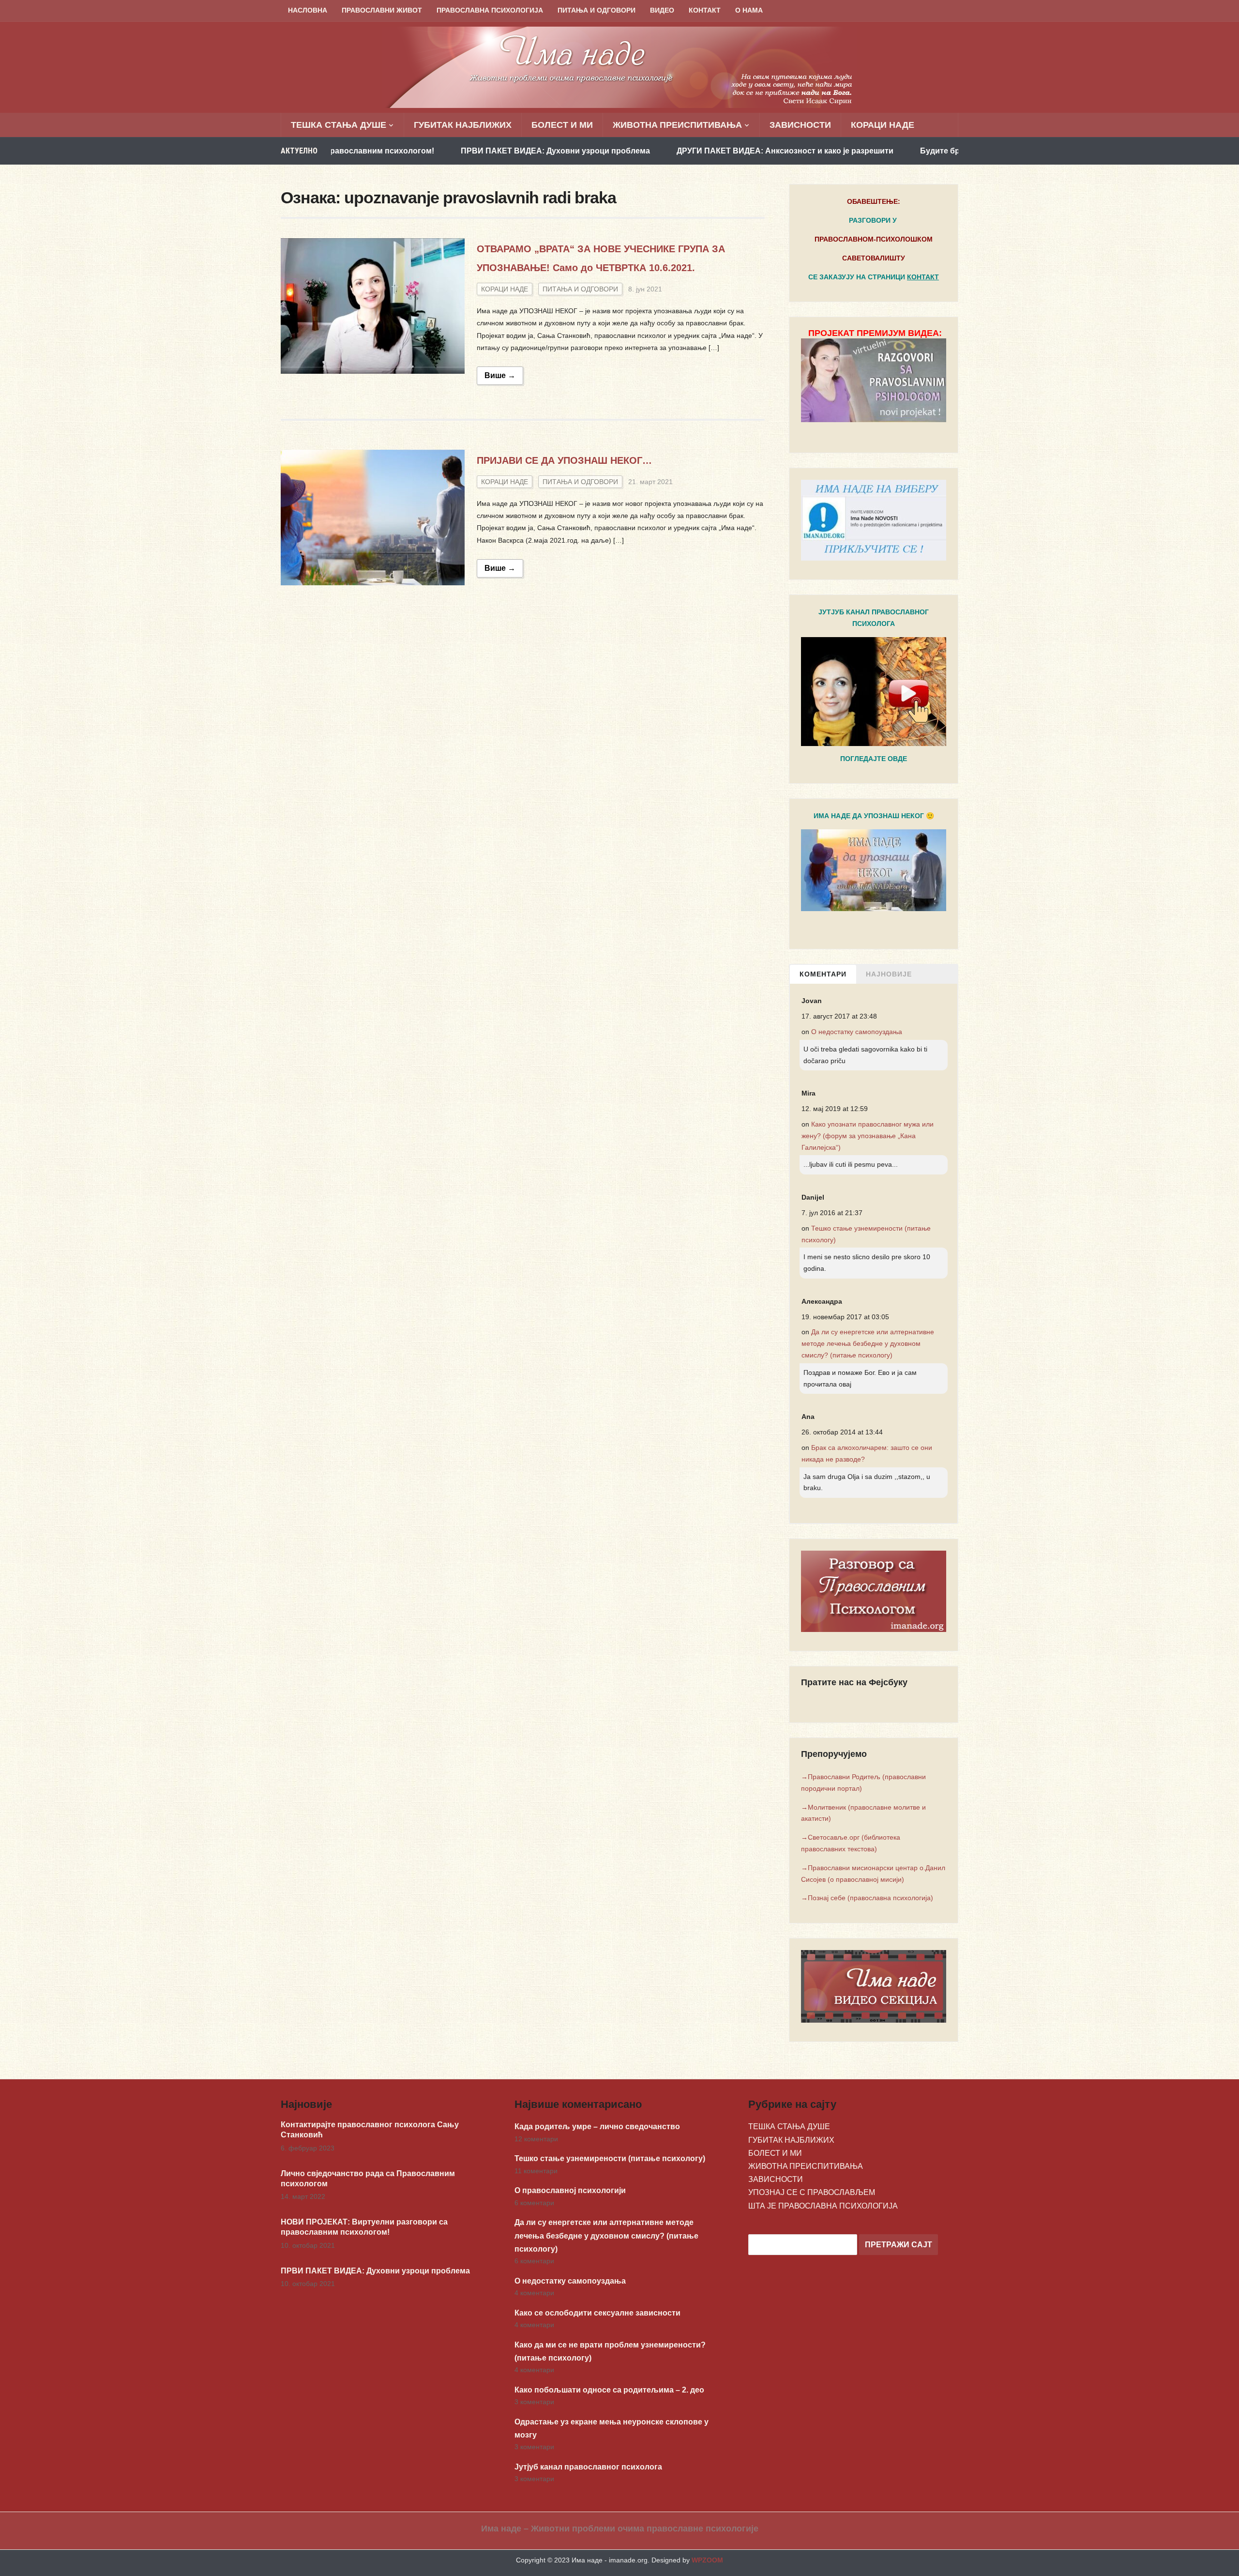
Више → (500, 375)
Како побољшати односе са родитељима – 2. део (609, 2390)
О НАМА (749, 10)
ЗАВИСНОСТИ (800, 125)
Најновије (889, 974)
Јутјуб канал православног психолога (588, 2467)
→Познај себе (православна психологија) (867, 1898)
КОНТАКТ (705, 10)
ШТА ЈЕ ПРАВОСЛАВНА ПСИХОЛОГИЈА (823, 2206)
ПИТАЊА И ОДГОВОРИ (597, 10)
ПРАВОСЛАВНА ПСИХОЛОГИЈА (490, 10)
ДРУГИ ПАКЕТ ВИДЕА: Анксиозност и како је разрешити (680, 151)
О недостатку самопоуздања (857, 1032)
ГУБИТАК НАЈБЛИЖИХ (463, 125)
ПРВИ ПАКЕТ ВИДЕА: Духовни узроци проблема (450, 151)
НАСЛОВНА (308, 10)
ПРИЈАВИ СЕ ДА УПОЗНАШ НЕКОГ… (564, 460)
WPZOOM (707, 2560)
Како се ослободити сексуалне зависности (597, 2313)
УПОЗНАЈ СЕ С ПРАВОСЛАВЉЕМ (812, 2192)
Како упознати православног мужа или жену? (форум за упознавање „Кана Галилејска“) (868, 1136)
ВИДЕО (662, 10)
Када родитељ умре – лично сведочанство (597, 2126)
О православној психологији (570, 2190)
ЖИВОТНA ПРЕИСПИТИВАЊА (677, 125)
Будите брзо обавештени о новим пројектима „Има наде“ (927, 151)
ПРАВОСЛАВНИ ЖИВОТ (382, 10)
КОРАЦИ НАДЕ (883, 125)
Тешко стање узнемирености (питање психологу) (610, 2158)
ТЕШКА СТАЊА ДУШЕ (339, 125)
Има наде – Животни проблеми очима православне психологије (620, 2529)
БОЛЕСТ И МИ (562, 125)
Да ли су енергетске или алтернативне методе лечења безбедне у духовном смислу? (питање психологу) (868, 1343)
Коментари (823, 974)
